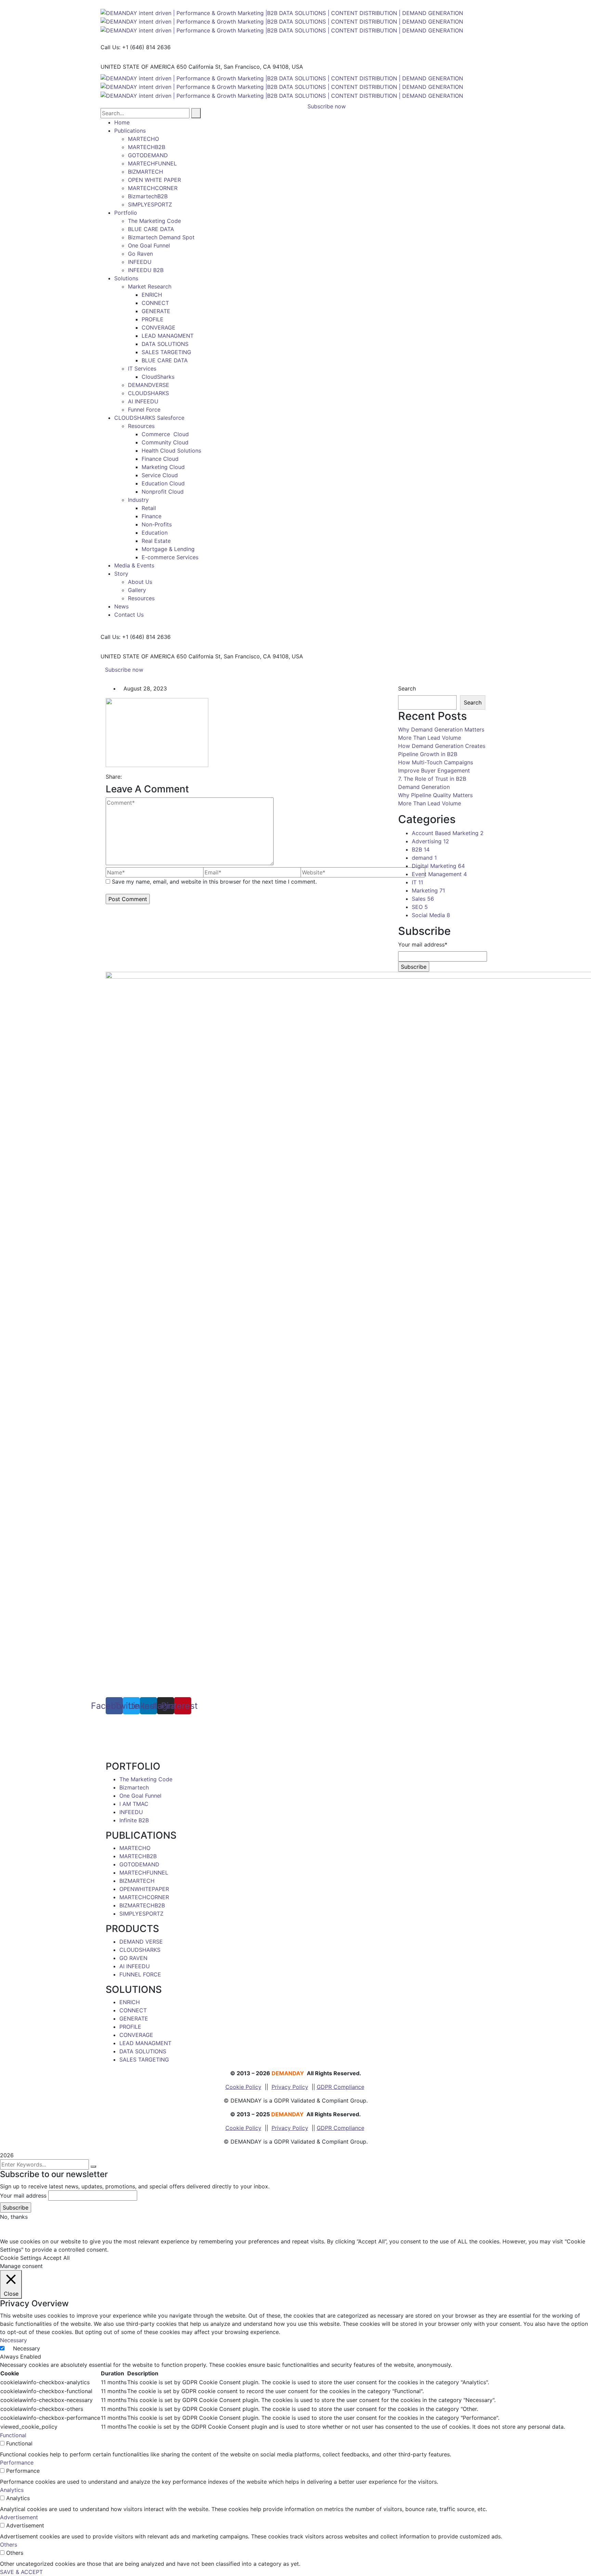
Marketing (428, 890)
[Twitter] (131, 777)
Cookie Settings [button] (21, 2258)
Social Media (431, 915)
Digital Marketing (438, 866)
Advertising (430, 841)
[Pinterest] (137, 777)
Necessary (27, 2348)
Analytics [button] (12, 2490)
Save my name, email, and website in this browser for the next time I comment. (214, 882)
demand (424, 858)
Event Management (439, 874)
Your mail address (23, 2196)
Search (407, 688)
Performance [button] (17, 2463)
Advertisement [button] (19, 2517)
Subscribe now (124, 670)
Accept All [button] (56, 2258)
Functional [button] (13, 2435)
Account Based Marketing (448, 833)
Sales (423, 899)
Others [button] (9, 2545)
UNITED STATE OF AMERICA (138, 67)
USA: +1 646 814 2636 (135, 1727)
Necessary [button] (14, 2340)
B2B (421, 849)
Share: (114, 777)
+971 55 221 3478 (144, 1743)
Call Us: (110, 47)
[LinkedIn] (143, 777)
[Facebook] (126, 777)
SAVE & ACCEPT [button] (21, 2572)
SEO (420, 907)
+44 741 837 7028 (140, 1735)
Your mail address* (423, 944)
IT (417, 882)
